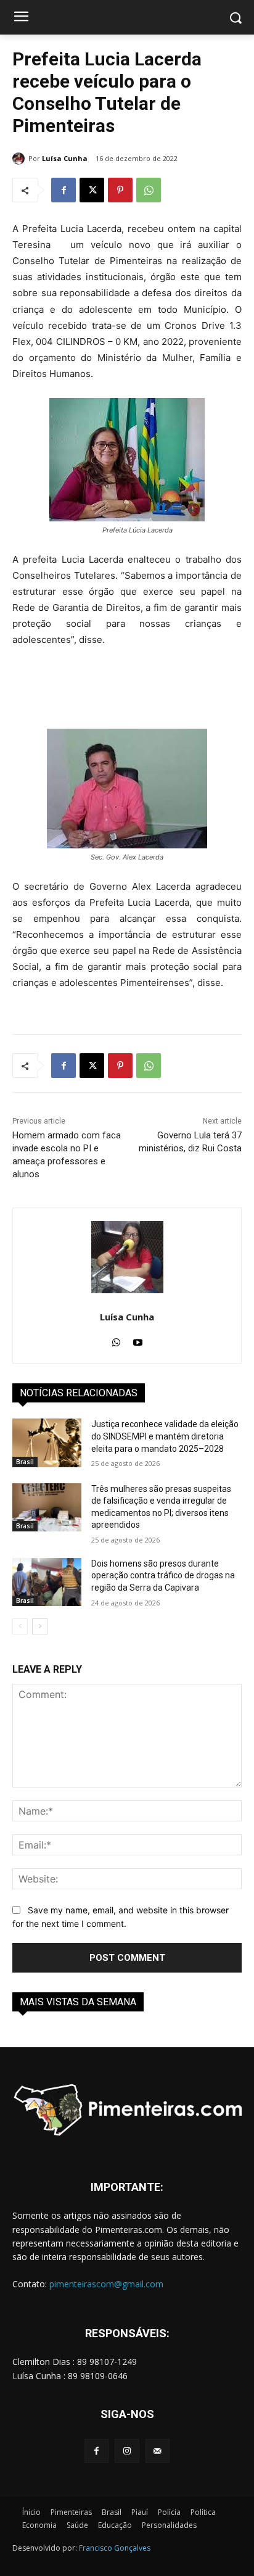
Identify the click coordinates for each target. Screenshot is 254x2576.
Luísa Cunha (65, 158)
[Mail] (158, 2451)
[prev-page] (20, 1626)
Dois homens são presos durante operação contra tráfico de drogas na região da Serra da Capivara (163, 1576)
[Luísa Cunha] (20, 159)
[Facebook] (63, 190)
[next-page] (40, 1626)
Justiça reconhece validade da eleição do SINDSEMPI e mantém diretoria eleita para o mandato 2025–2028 (165, 1436)
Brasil (25, 1462)
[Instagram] (127, 2451)
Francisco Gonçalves (115, 2548)
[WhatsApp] (149, 190)
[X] (92, 190)
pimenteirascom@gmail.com (106, 2284)
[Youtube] (138, 1339)
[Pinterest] (120, 190)
